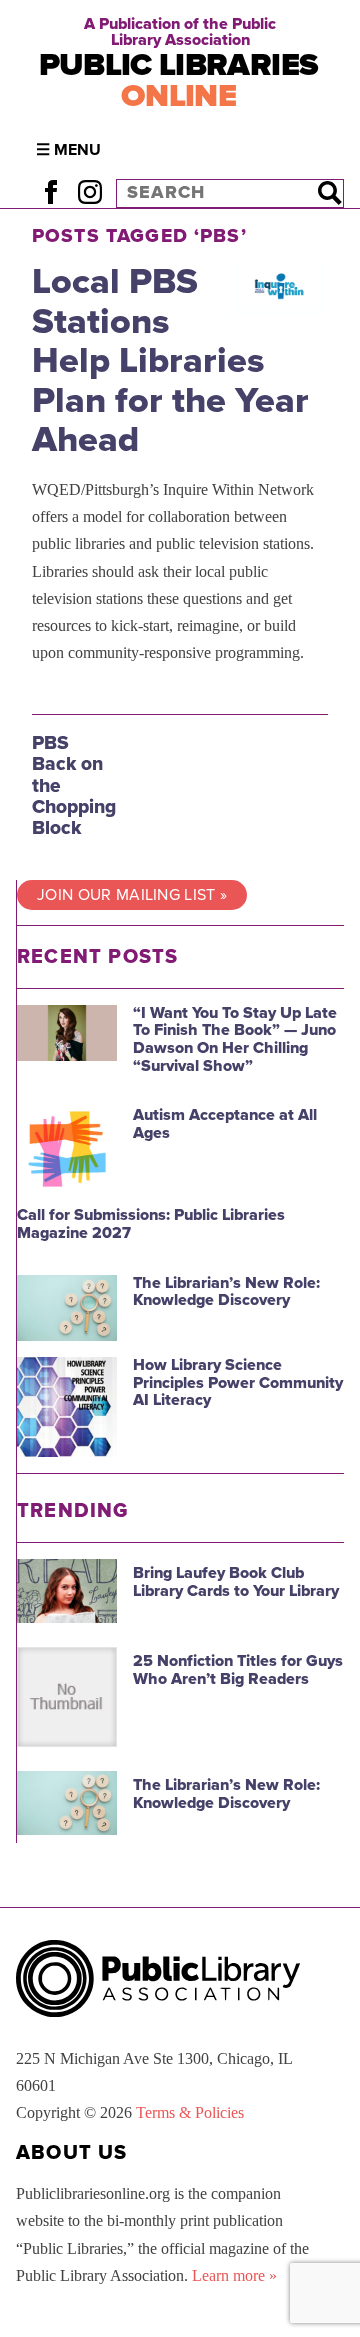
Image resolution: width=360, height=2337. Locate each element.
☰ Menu (68, 150)
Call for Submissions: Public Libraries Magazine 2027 (151, 1224)
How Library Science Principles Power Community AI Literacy (238, 1382)
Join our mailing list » (132, 895)
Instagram (89, 192)
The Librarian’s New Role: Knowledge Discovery (226, 1292)
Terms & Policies (190, 2112)
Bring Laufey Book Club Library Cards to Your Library (236, 1582)
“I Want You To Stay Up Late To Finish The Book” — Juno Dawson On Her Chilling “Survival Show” (235, 1039)
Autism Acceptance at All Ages (225, 1124)
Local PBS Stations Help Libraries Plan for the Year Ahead (170, 360)
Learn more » (234, 2275)
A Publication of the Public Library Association (180, 32)
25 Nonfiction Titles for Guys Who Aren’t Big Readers (238, 1670)
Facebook (50, 192)
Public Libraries (179, 80)
